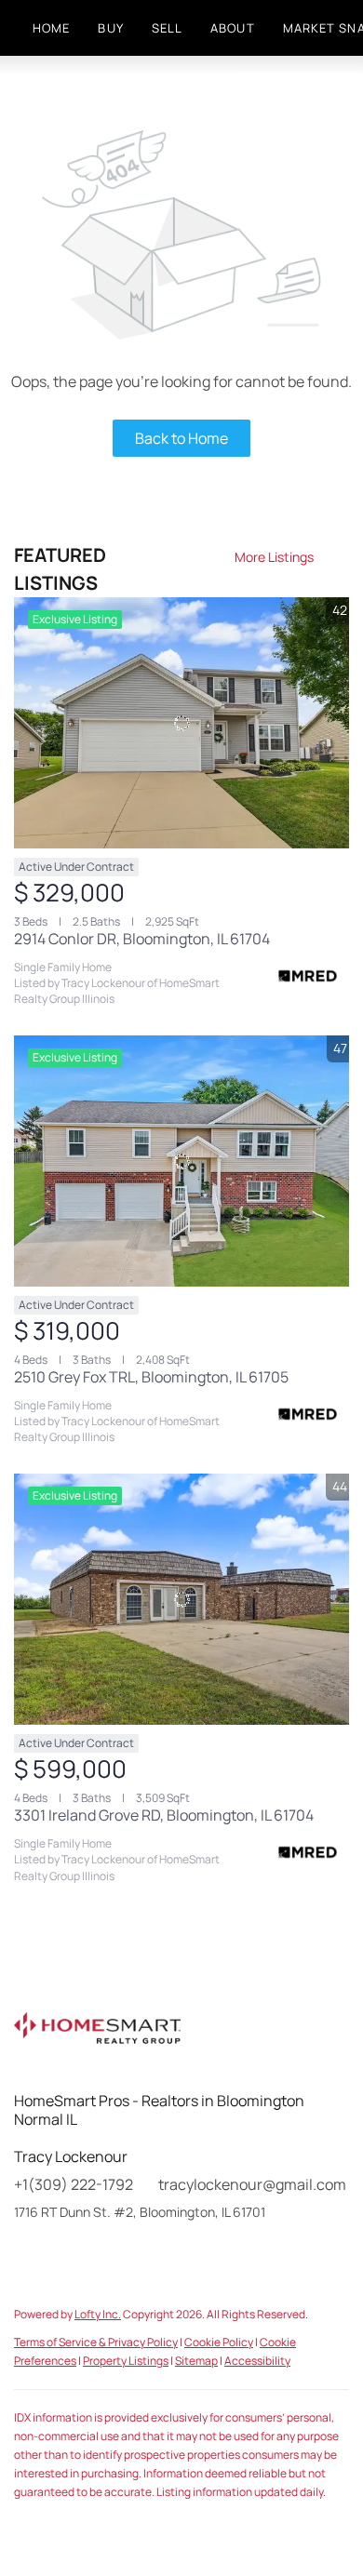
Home (51, 28)
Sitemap (196, 2361)
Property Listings (126, 2361)
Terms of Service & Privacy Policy (96, 2342)
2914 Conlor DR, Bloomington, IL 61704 (142, 939)
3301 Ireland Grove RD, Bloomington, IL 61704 (164, 1815)
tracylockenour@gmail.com (252, 2184)
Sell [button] (167, 28)
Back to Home (181, 438)
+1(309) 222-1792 (74, 2184)
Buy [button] (110, 28)
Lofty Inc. (98, 2314)
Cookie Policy (219, 2342)
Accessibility (257, 2361)
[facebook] (28, 2254)
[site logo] (116, 2036)
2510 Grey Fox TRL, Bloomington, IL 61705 (151, 1377)
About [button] (233, 28)
